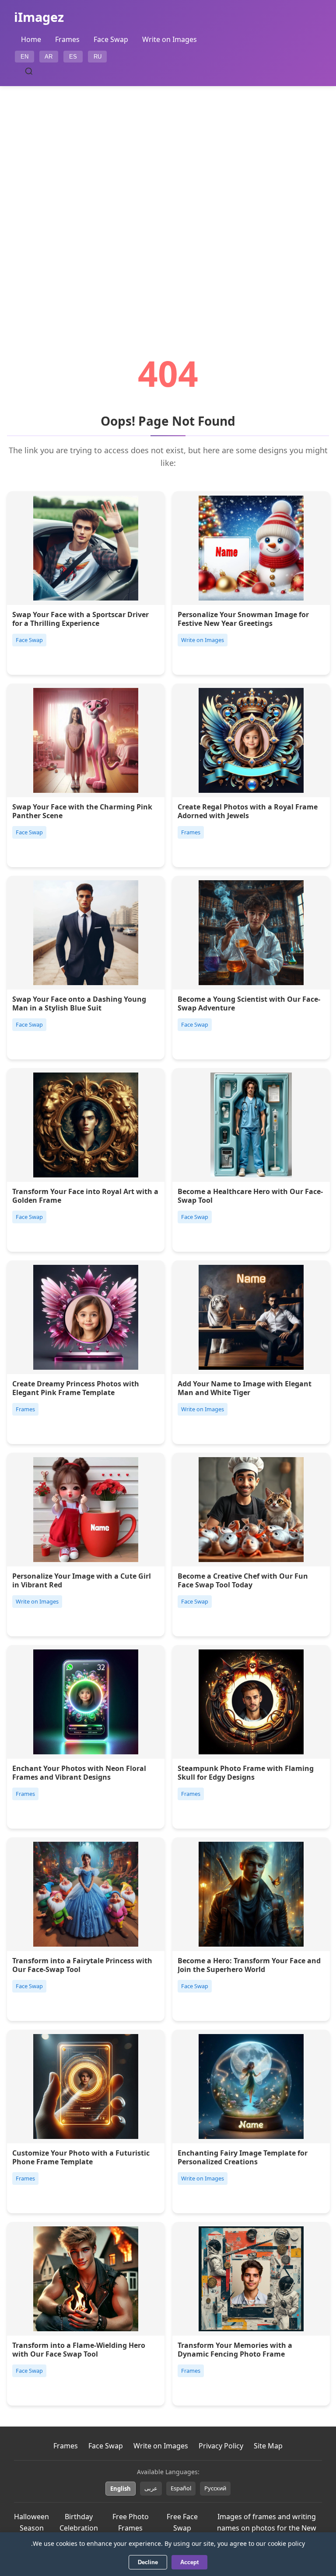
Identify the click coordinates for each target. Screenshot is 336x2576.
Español (181, 2488)
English (121, 2489)
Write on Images (170, 39)
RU (98, 57)
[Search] (29, 71)
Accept (189, 2562)
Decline (148, 2562)
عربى (151, 2488)
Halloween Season (31, 2522)
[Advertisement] (168, 196)
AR (49, 57)
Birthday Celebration (79, 2522)
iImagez (39, 17)
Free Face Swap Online (182, 2528)
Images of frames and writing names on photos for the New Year (267, 2528)
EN (24, 57)
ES (73, 57)
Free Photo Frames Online (131, 2528)
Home (31, 39)
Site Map (268, 2446)
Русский (215, 2488)
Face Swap (111, 39)
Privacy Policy (221, 2446)
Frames (67, 39)
